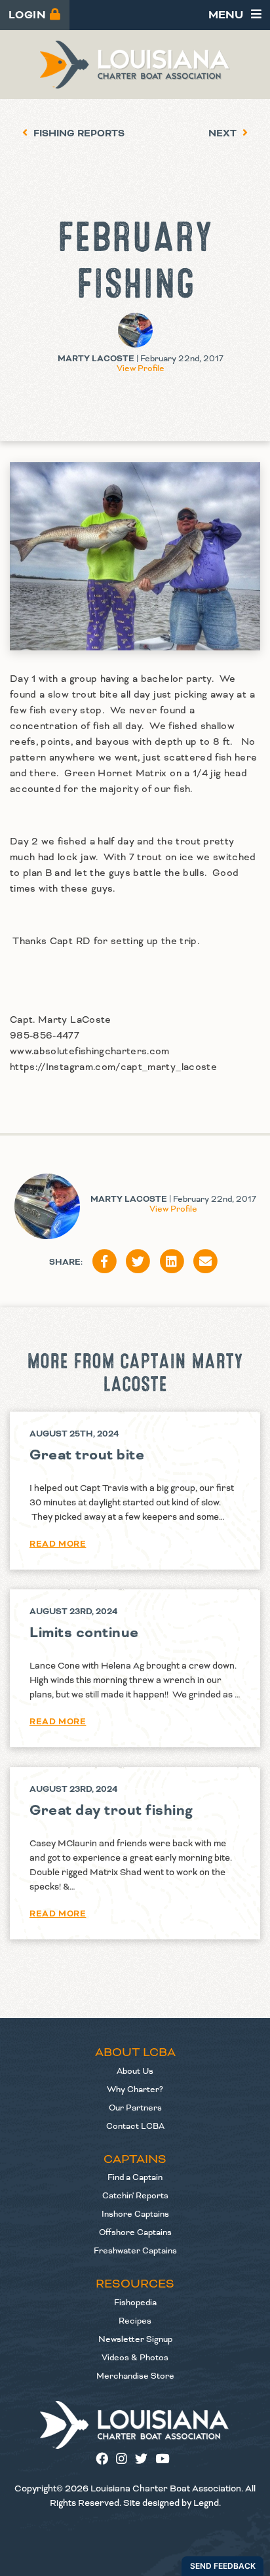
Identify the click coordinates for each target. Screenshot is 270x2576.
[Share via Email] (206, 1262)
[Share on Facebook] (104, 1262)
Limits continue (84, 1633)
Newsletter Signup (135, 2339)
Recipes (135, 2321)
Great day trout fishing (111, 1811)
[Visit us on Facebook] (106, 2460)
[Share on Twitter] (138, 1262)
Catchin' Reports (135, 2196)
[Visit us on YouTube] (165, 2460)
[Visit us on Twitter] (145, 2460)
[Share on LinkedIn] (172, 1262)
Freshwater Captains (135, 2251)
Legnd (206, 2503)
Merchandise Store (135, 2376)
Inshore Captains (135, 2214)
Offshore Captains (135, 2232)
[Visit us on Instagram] (125, 2460)
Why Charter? (135, 2090)
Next (224, 134)
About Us (135, 2071)
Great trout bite (87, 1455)
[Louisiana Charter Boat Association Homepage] (135, 2425)
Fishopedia (135, 2303)
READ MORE (58, 1544)
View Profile (141, 368)
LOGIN (29, 15)
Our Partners (135, 2108)
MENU (227, 15)
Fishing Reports (78, 134)
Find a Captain (135, 2177)
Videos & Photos (135, 2358)
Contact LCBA (135, 2126)
